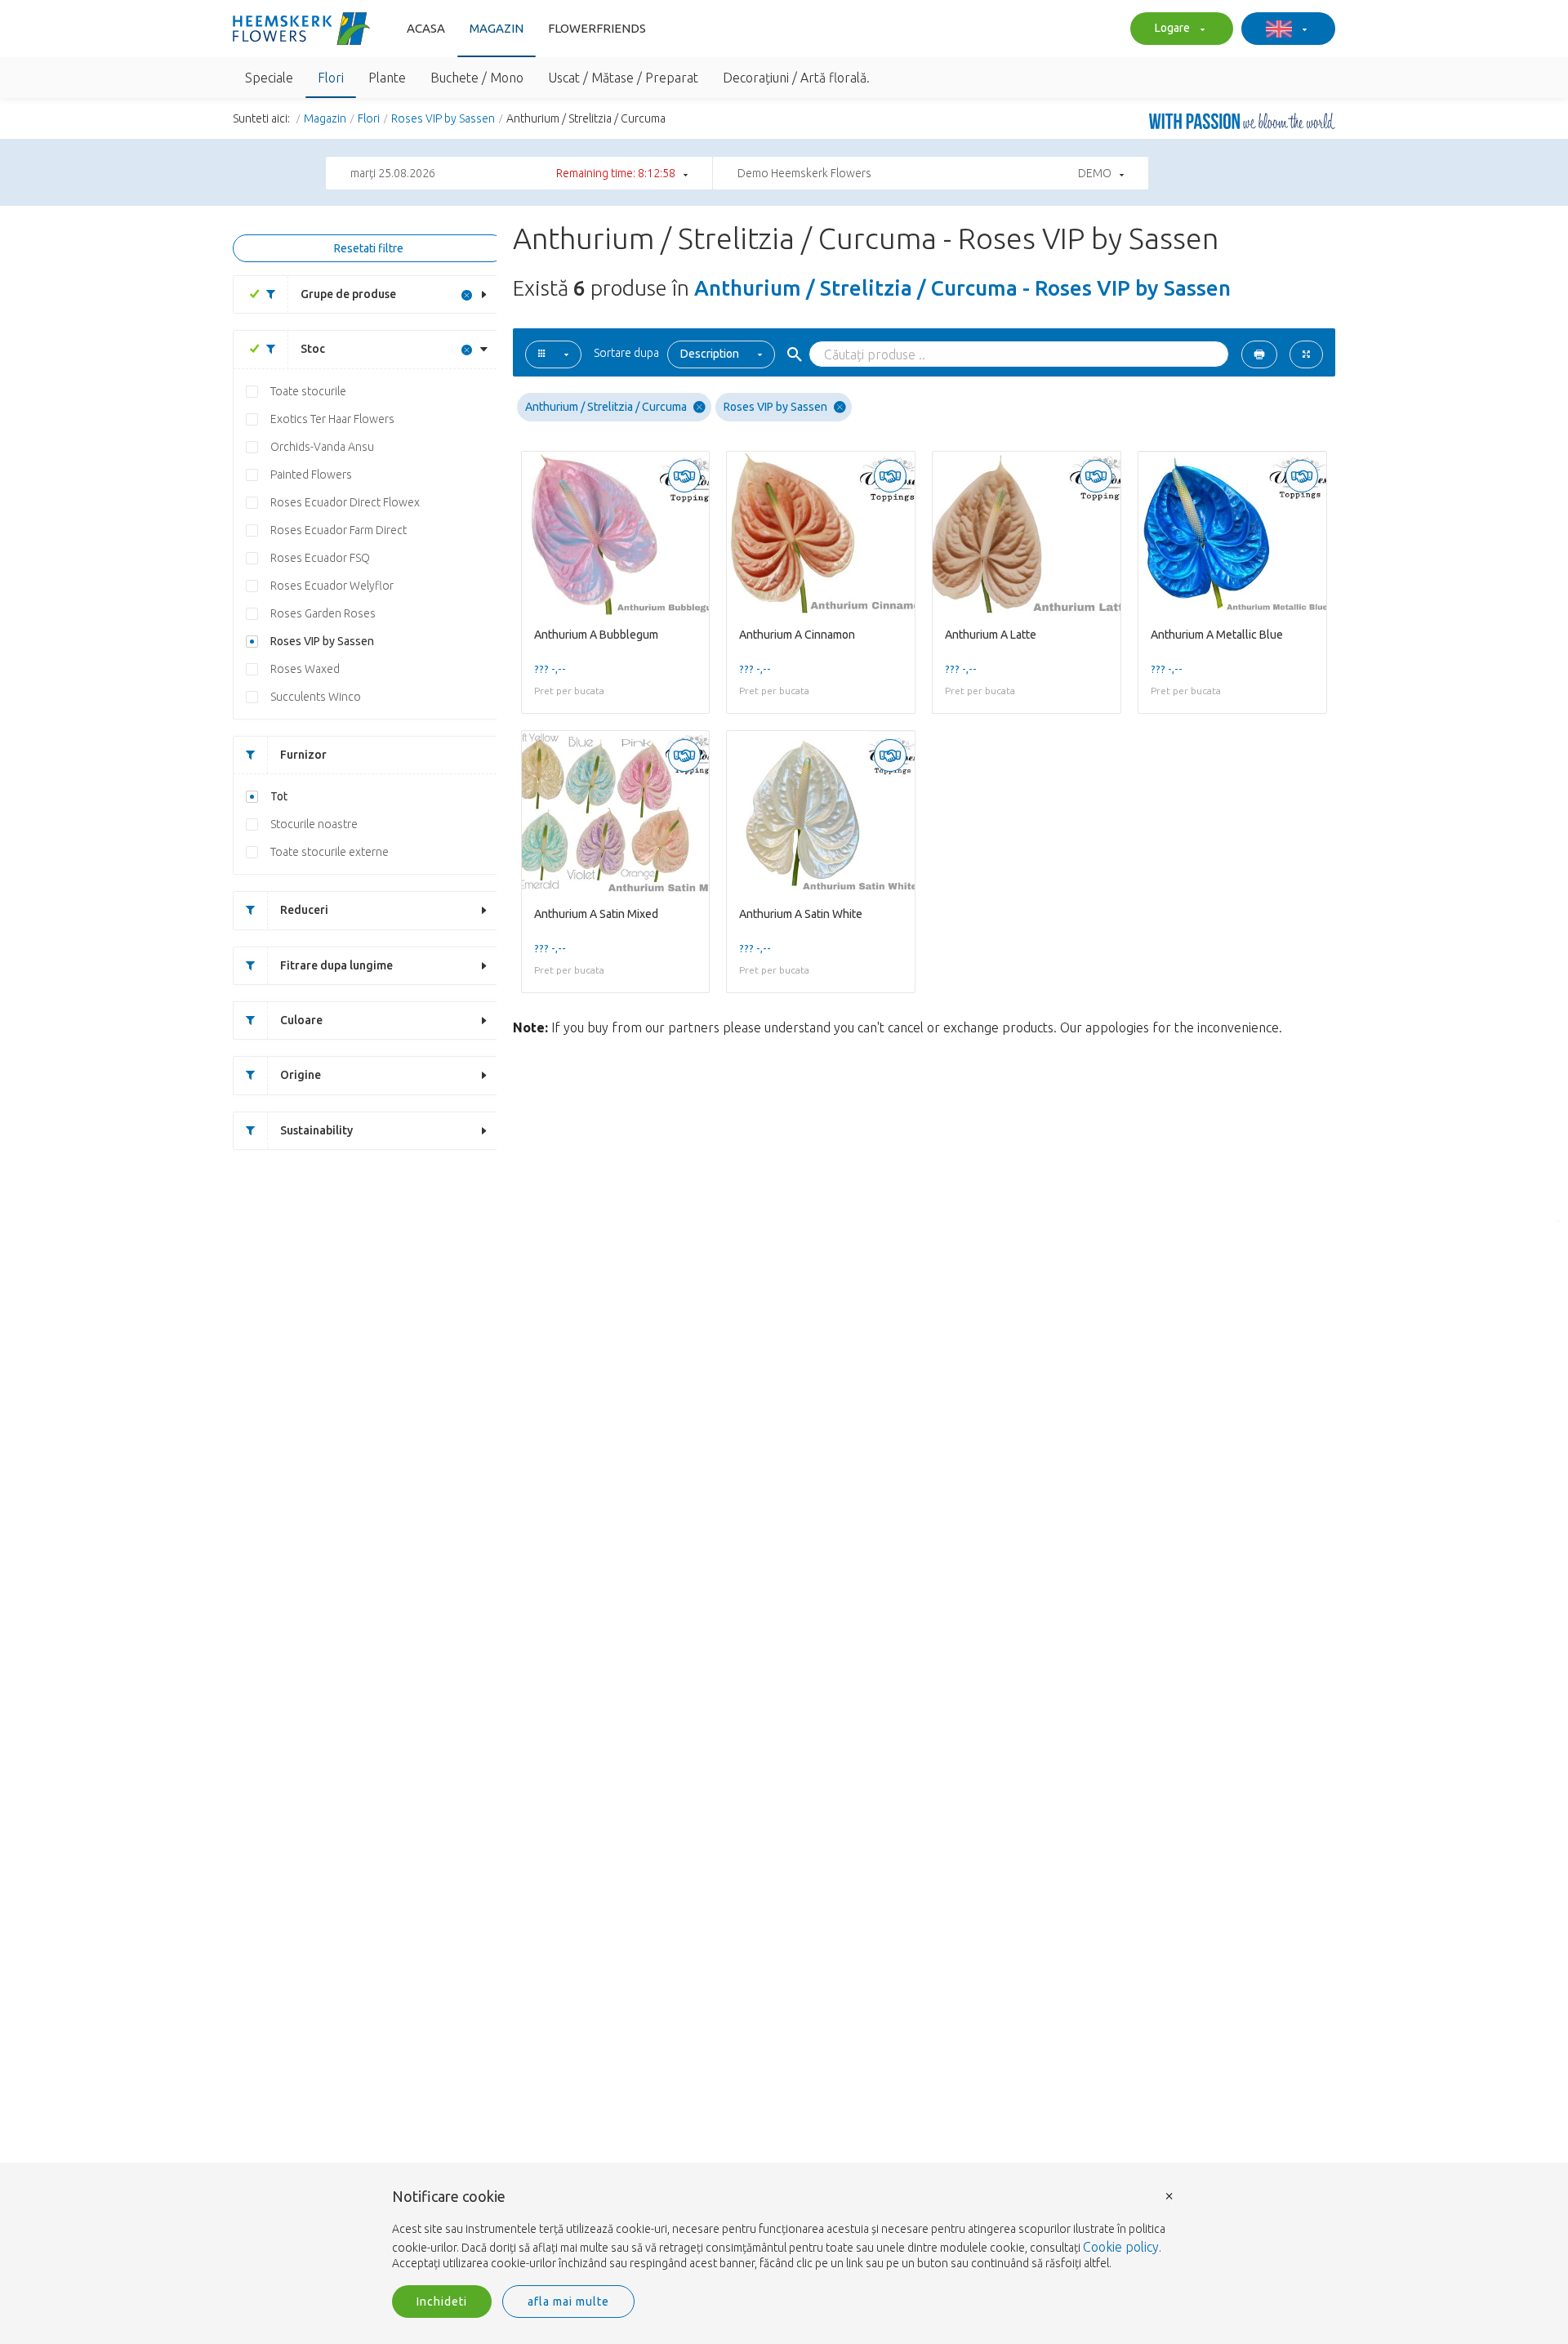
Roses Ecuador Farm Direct (339, 530)
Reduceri (304, 910)
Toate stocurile (308, 391)
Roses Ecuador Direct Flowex (345, 502)
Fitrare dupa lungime (336, 965)
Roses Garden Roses (323, 613)
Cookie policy (1121, 2247)
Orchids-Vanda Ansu (322, 447)
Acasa (426, 28)
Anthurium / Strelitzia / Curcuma (606, 407)
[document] (784, 2230)
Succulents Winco (316, 697)
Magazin (497, 28)
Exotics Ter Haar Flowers (332, 419)
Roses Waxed (305, 669)
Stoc (313, 349)
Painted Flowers (311, 475)
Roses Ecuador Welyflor (332, 586)
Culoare (301, 1020)
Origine (301, 1075)
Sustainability (316, 1130)
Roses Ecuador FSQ (320, 558)
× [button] (1169, 2195)
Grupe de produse (348, 294)
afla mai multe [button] (568, 2302)
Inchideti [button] (442, 2302)
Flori (369, 118)
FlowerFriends (597, 28)
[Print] (1259, 354)
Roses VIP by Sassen (443, 118)
